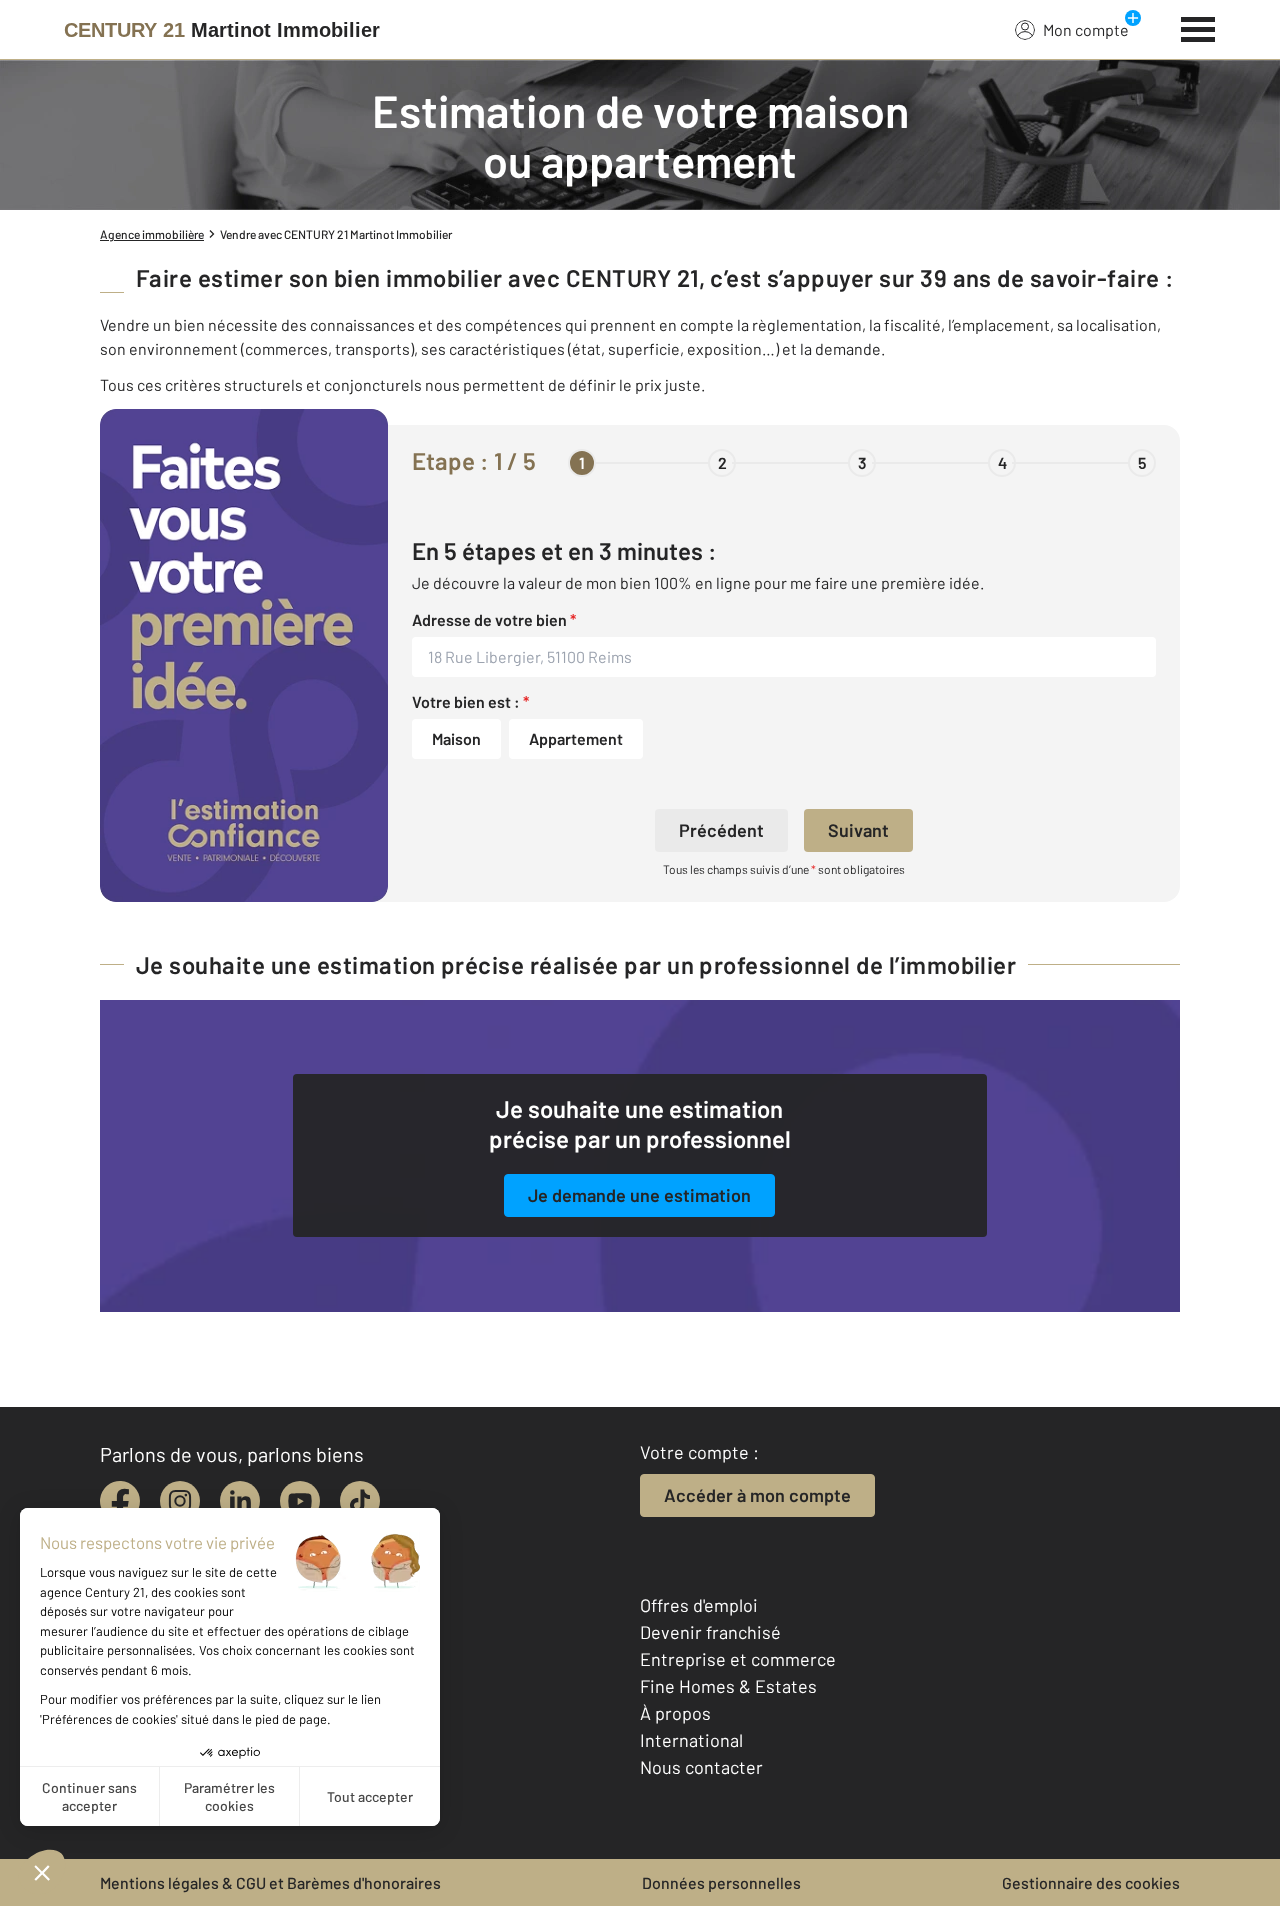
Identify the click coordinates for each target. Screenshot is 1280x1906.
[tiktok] (360, 1501)
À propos (675, 1713)
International (691, 1740)
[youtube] (300, 1501)
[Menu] (1198, 27)
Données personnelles (721, 1882)
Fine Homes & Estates (728, 1686)
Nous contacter (701, 1767)
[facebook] (120, 1501)
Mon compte (1086, 29)
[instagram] (180, 1501)
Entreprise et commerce (738, 1659)
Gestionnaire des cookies (1091, 1882)
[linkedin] (240, 1501)
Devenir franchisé (710, 1632)
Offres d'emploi (699, 1605)
